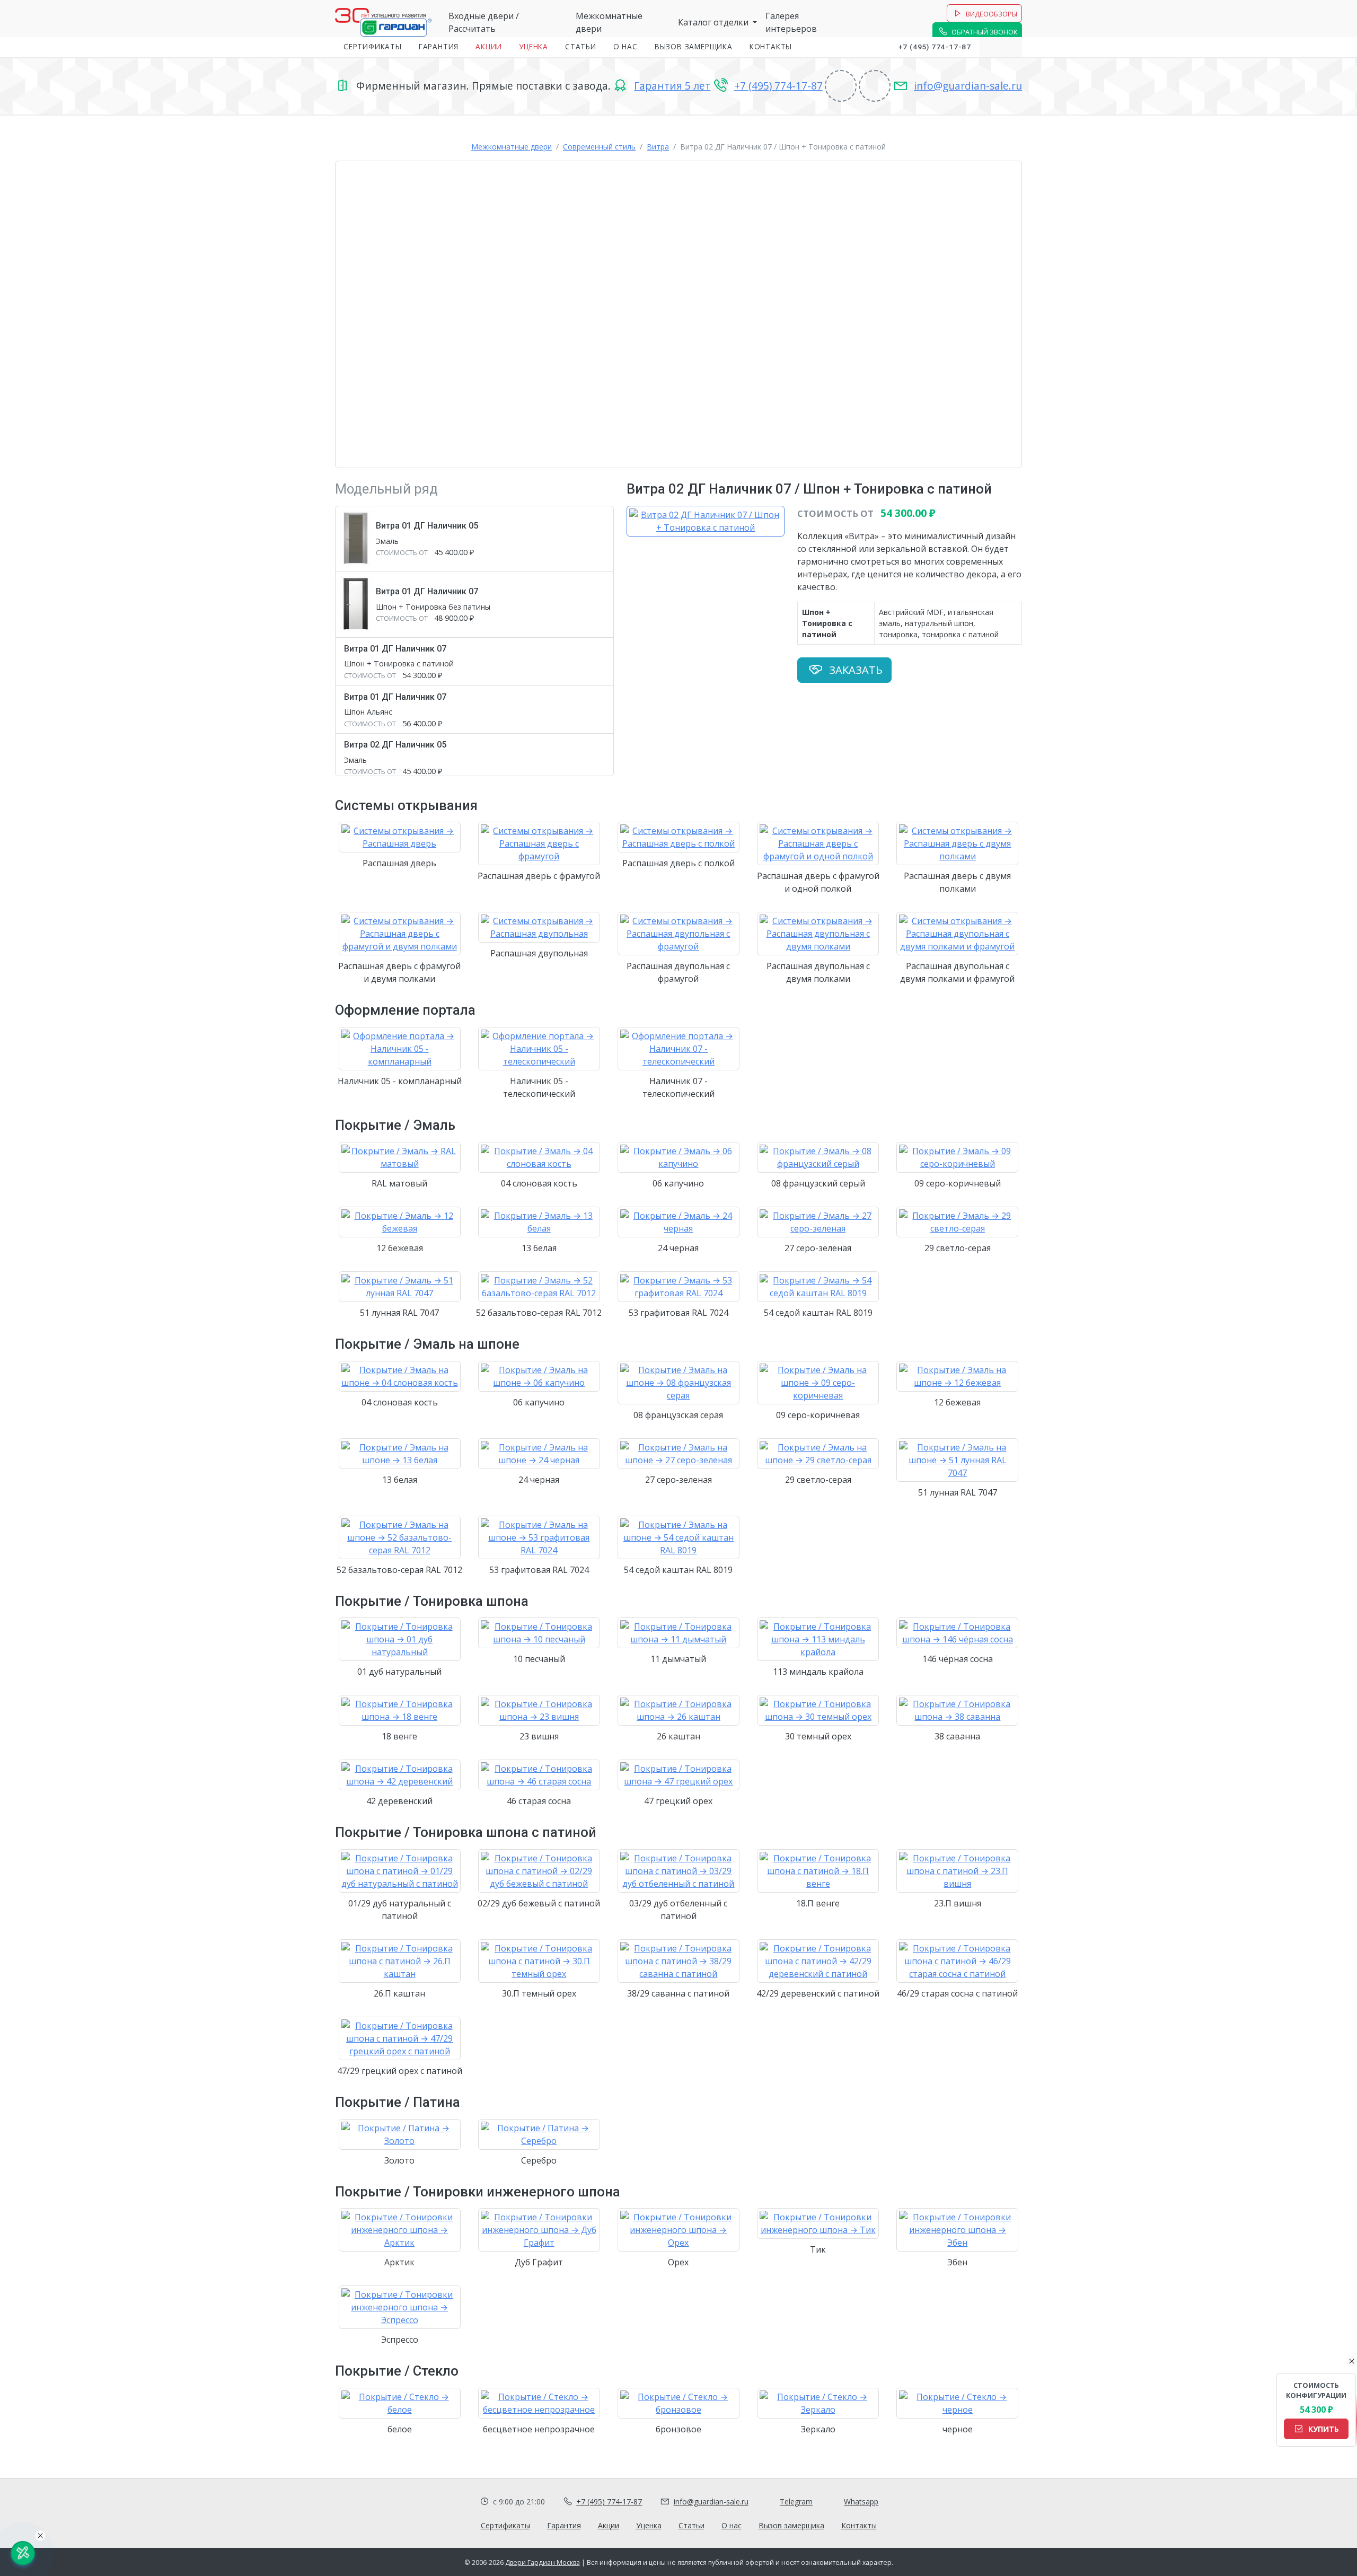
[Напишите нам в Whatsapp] (1011, 47)
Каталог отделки (714, 22)
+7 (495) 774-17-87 (935, 47)
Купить (1323, 2428)
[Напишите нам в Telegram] (990, 47)
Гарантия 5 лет (672, 86)
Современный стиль (599, 147)
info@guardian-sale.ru (968, 86)
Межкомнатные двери (512, 147)
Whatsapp (861, 2502)
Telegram (796, 2502)
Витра (658, 147)
